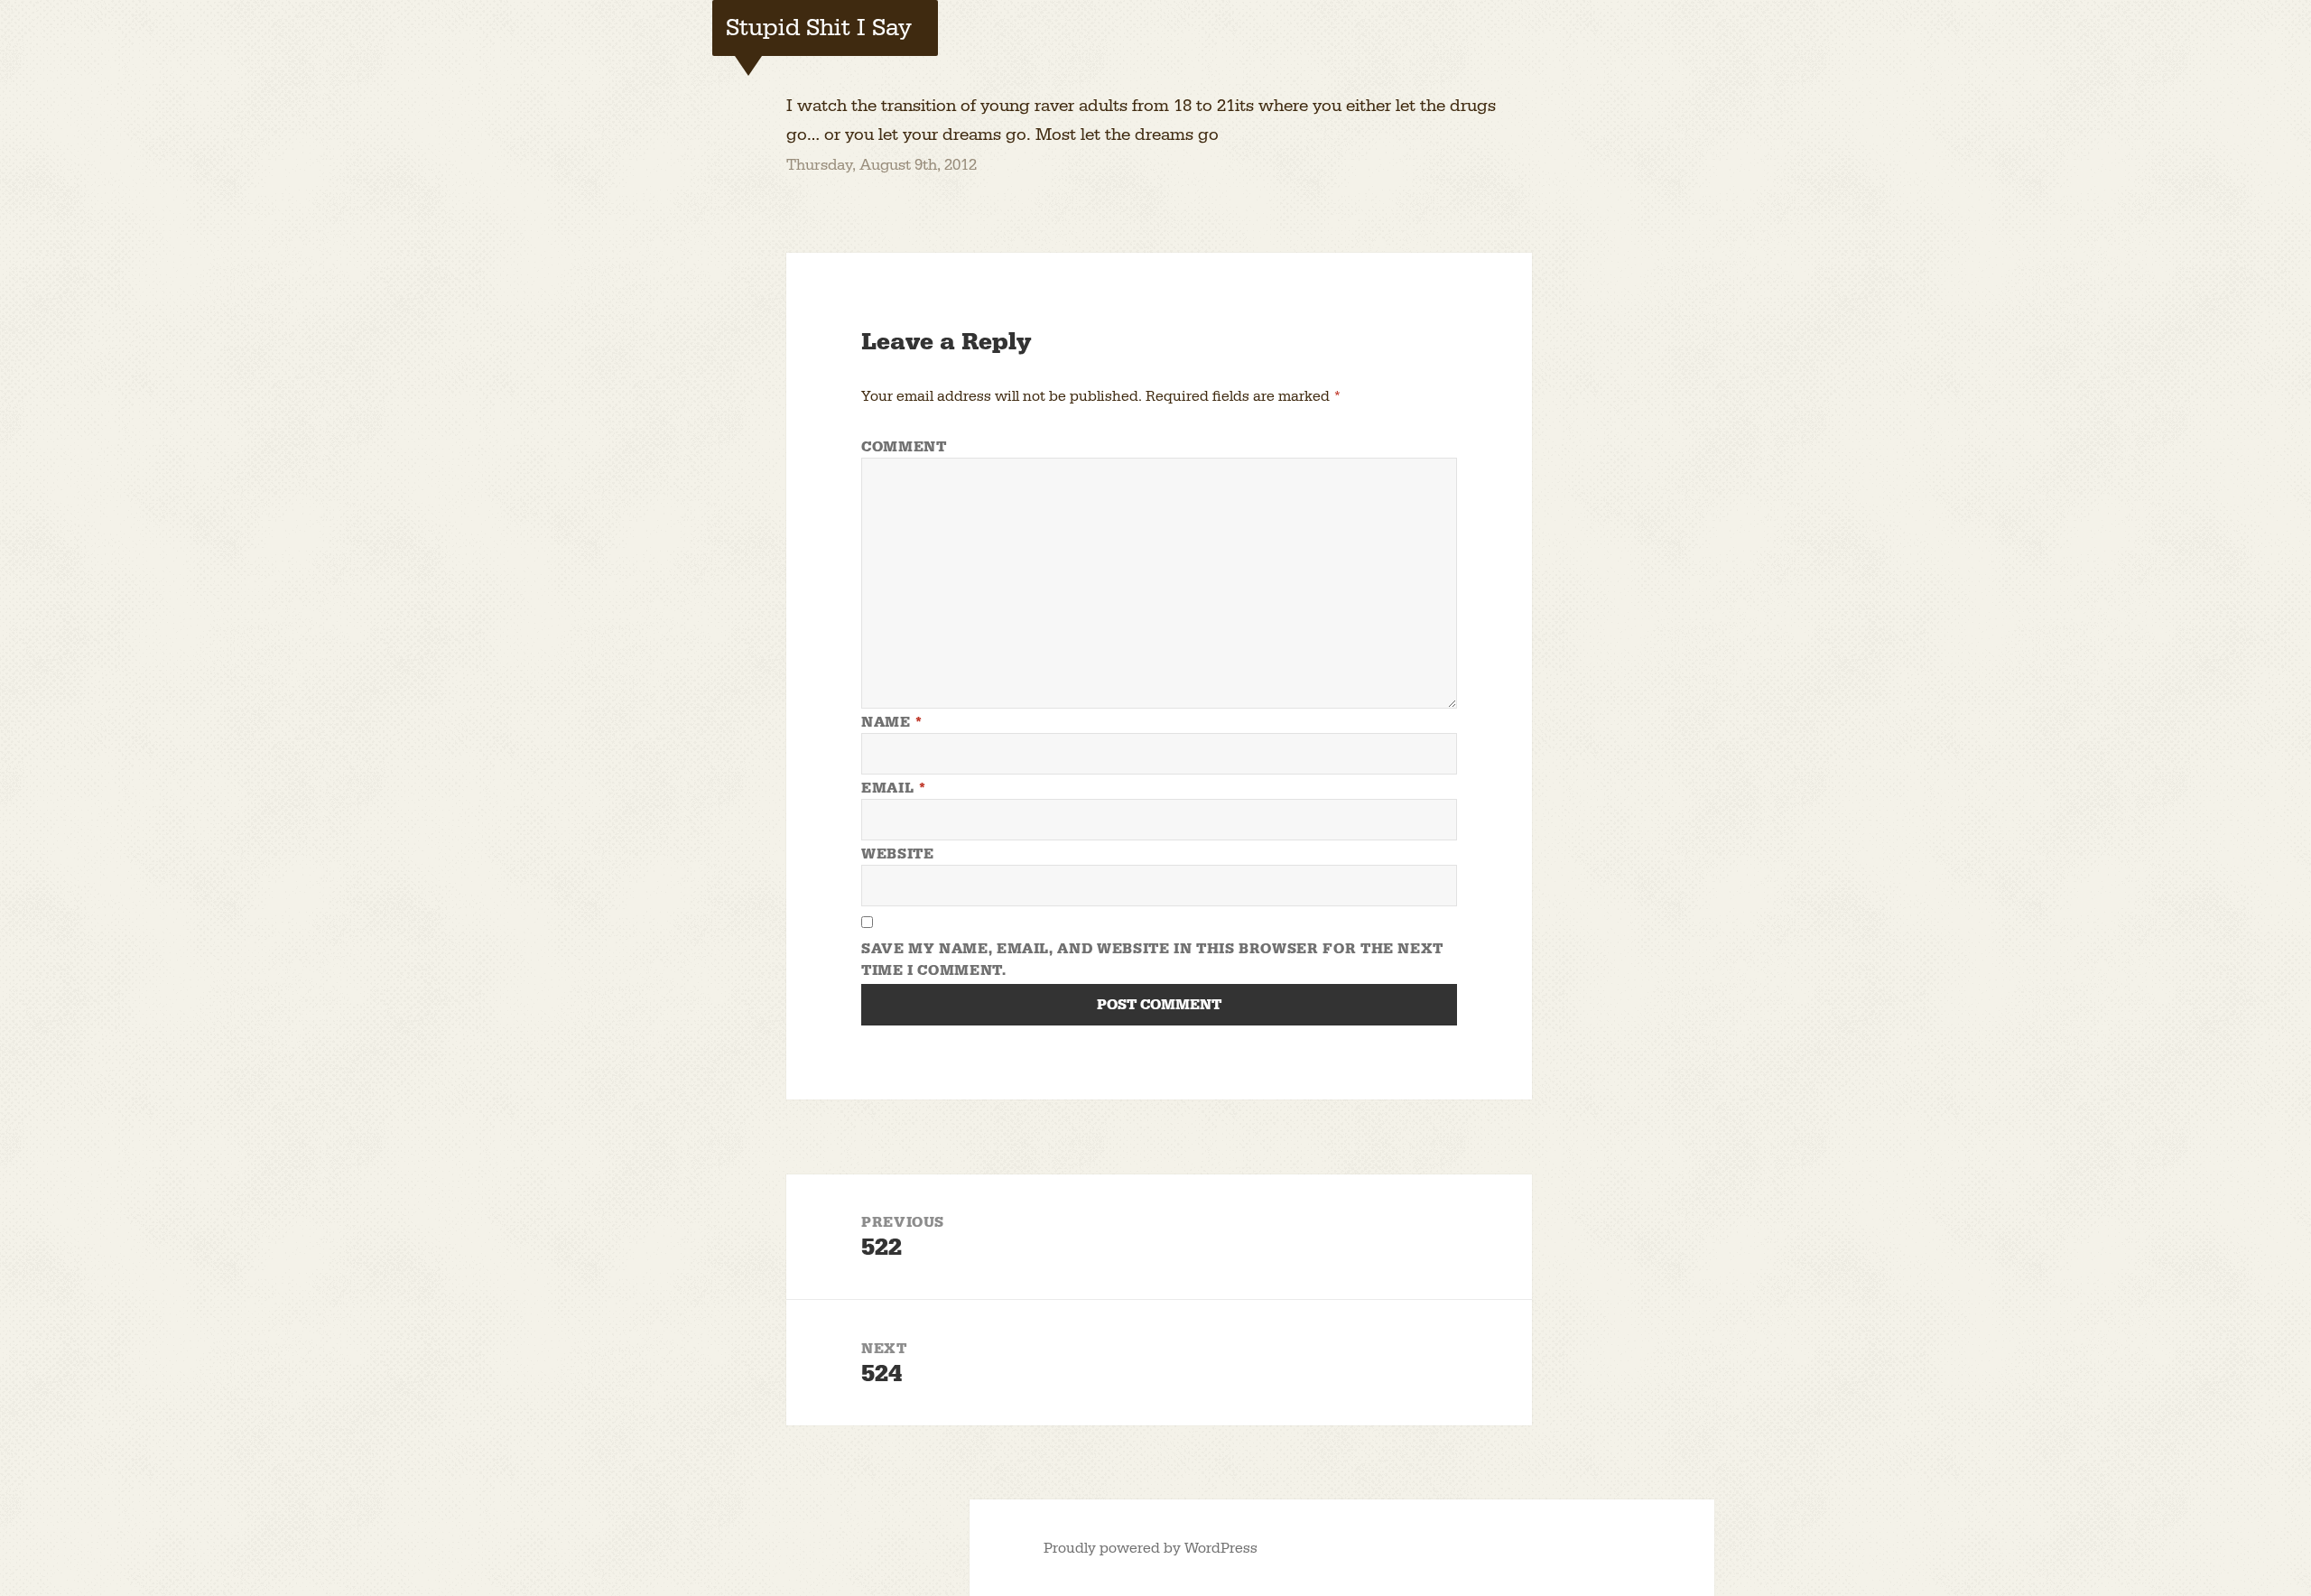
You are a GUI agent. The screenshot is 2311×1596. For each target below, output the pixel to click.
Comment (904, 447)
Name (892, 722)
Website (897, 854)
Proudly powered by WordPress (1151, 1548)
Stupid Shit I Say (819, 28)
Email (894, 788)
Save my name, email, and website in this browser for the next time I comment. (1152, 960)
